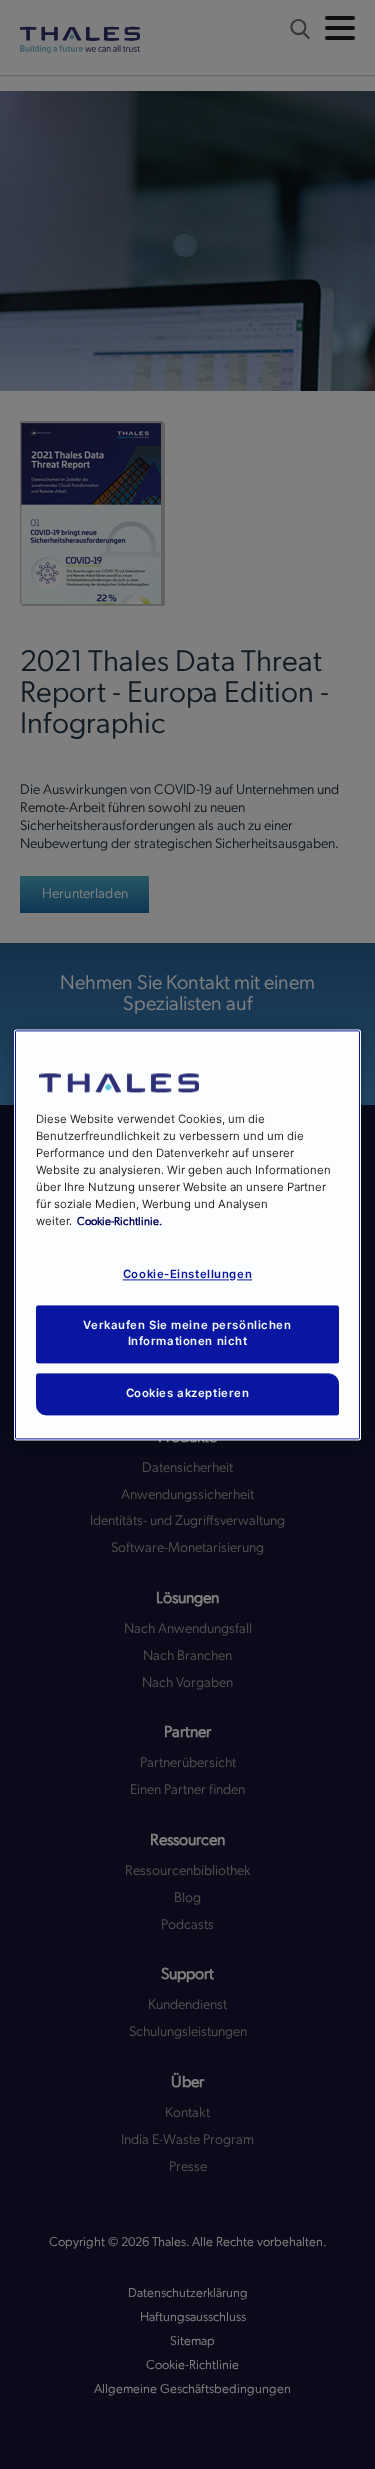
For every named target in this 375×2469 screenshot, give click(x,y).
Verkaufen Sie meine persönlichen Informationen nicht (187, 1333)
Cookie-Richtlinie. (119, 1221)
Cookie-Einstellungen (187, 1274)
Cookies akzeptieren (188, 1393)
